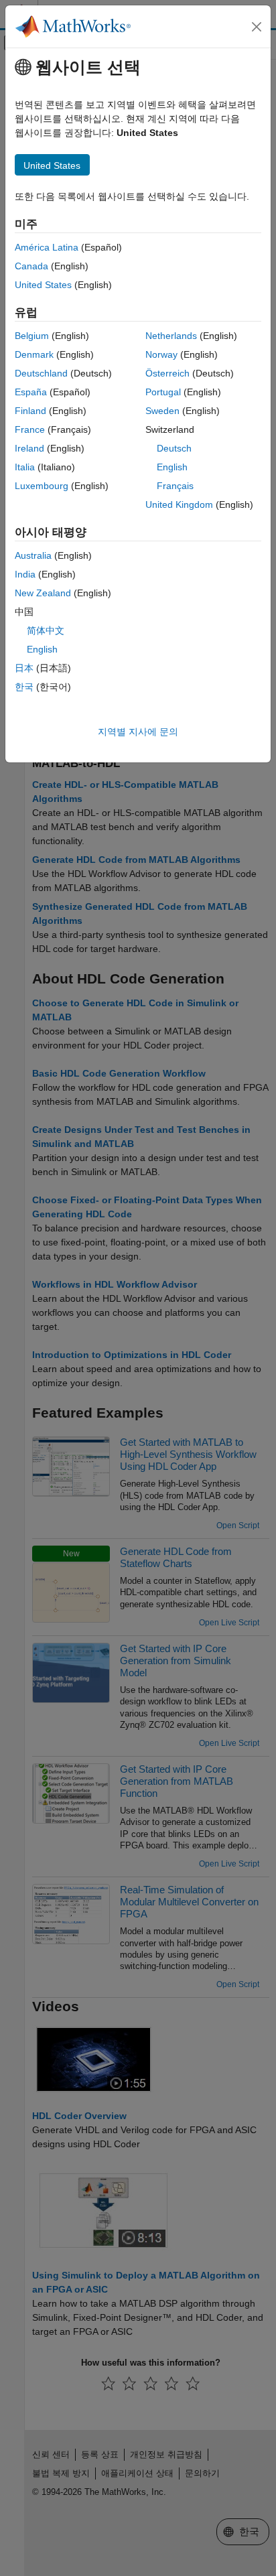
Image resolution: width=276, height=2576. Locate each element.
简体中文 (46, 630)
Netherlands (171, 336)
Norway (161, 354)
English (172, 467)
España (31, 392)
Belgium (32, 336)
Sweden (162, 411)
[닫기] (257, 27)
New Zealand (43, 593)
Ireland (29, 448)
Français (175, 486)
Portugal (163, 392)
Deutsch (174, 448)
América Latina (47, 247)
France (30, 429)
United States (43, 285)
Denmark (34, 354)
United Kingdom (179, 504)
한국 (24, 687)
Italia (25, 467)
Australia (33, 555)
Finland (30, 411)
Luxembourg (42, 486)
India (25, 574)
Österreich (167, 373)
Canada (31, 266)
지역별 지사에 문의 (138, 732)
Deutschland (41, 373)
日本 (24, 668)
